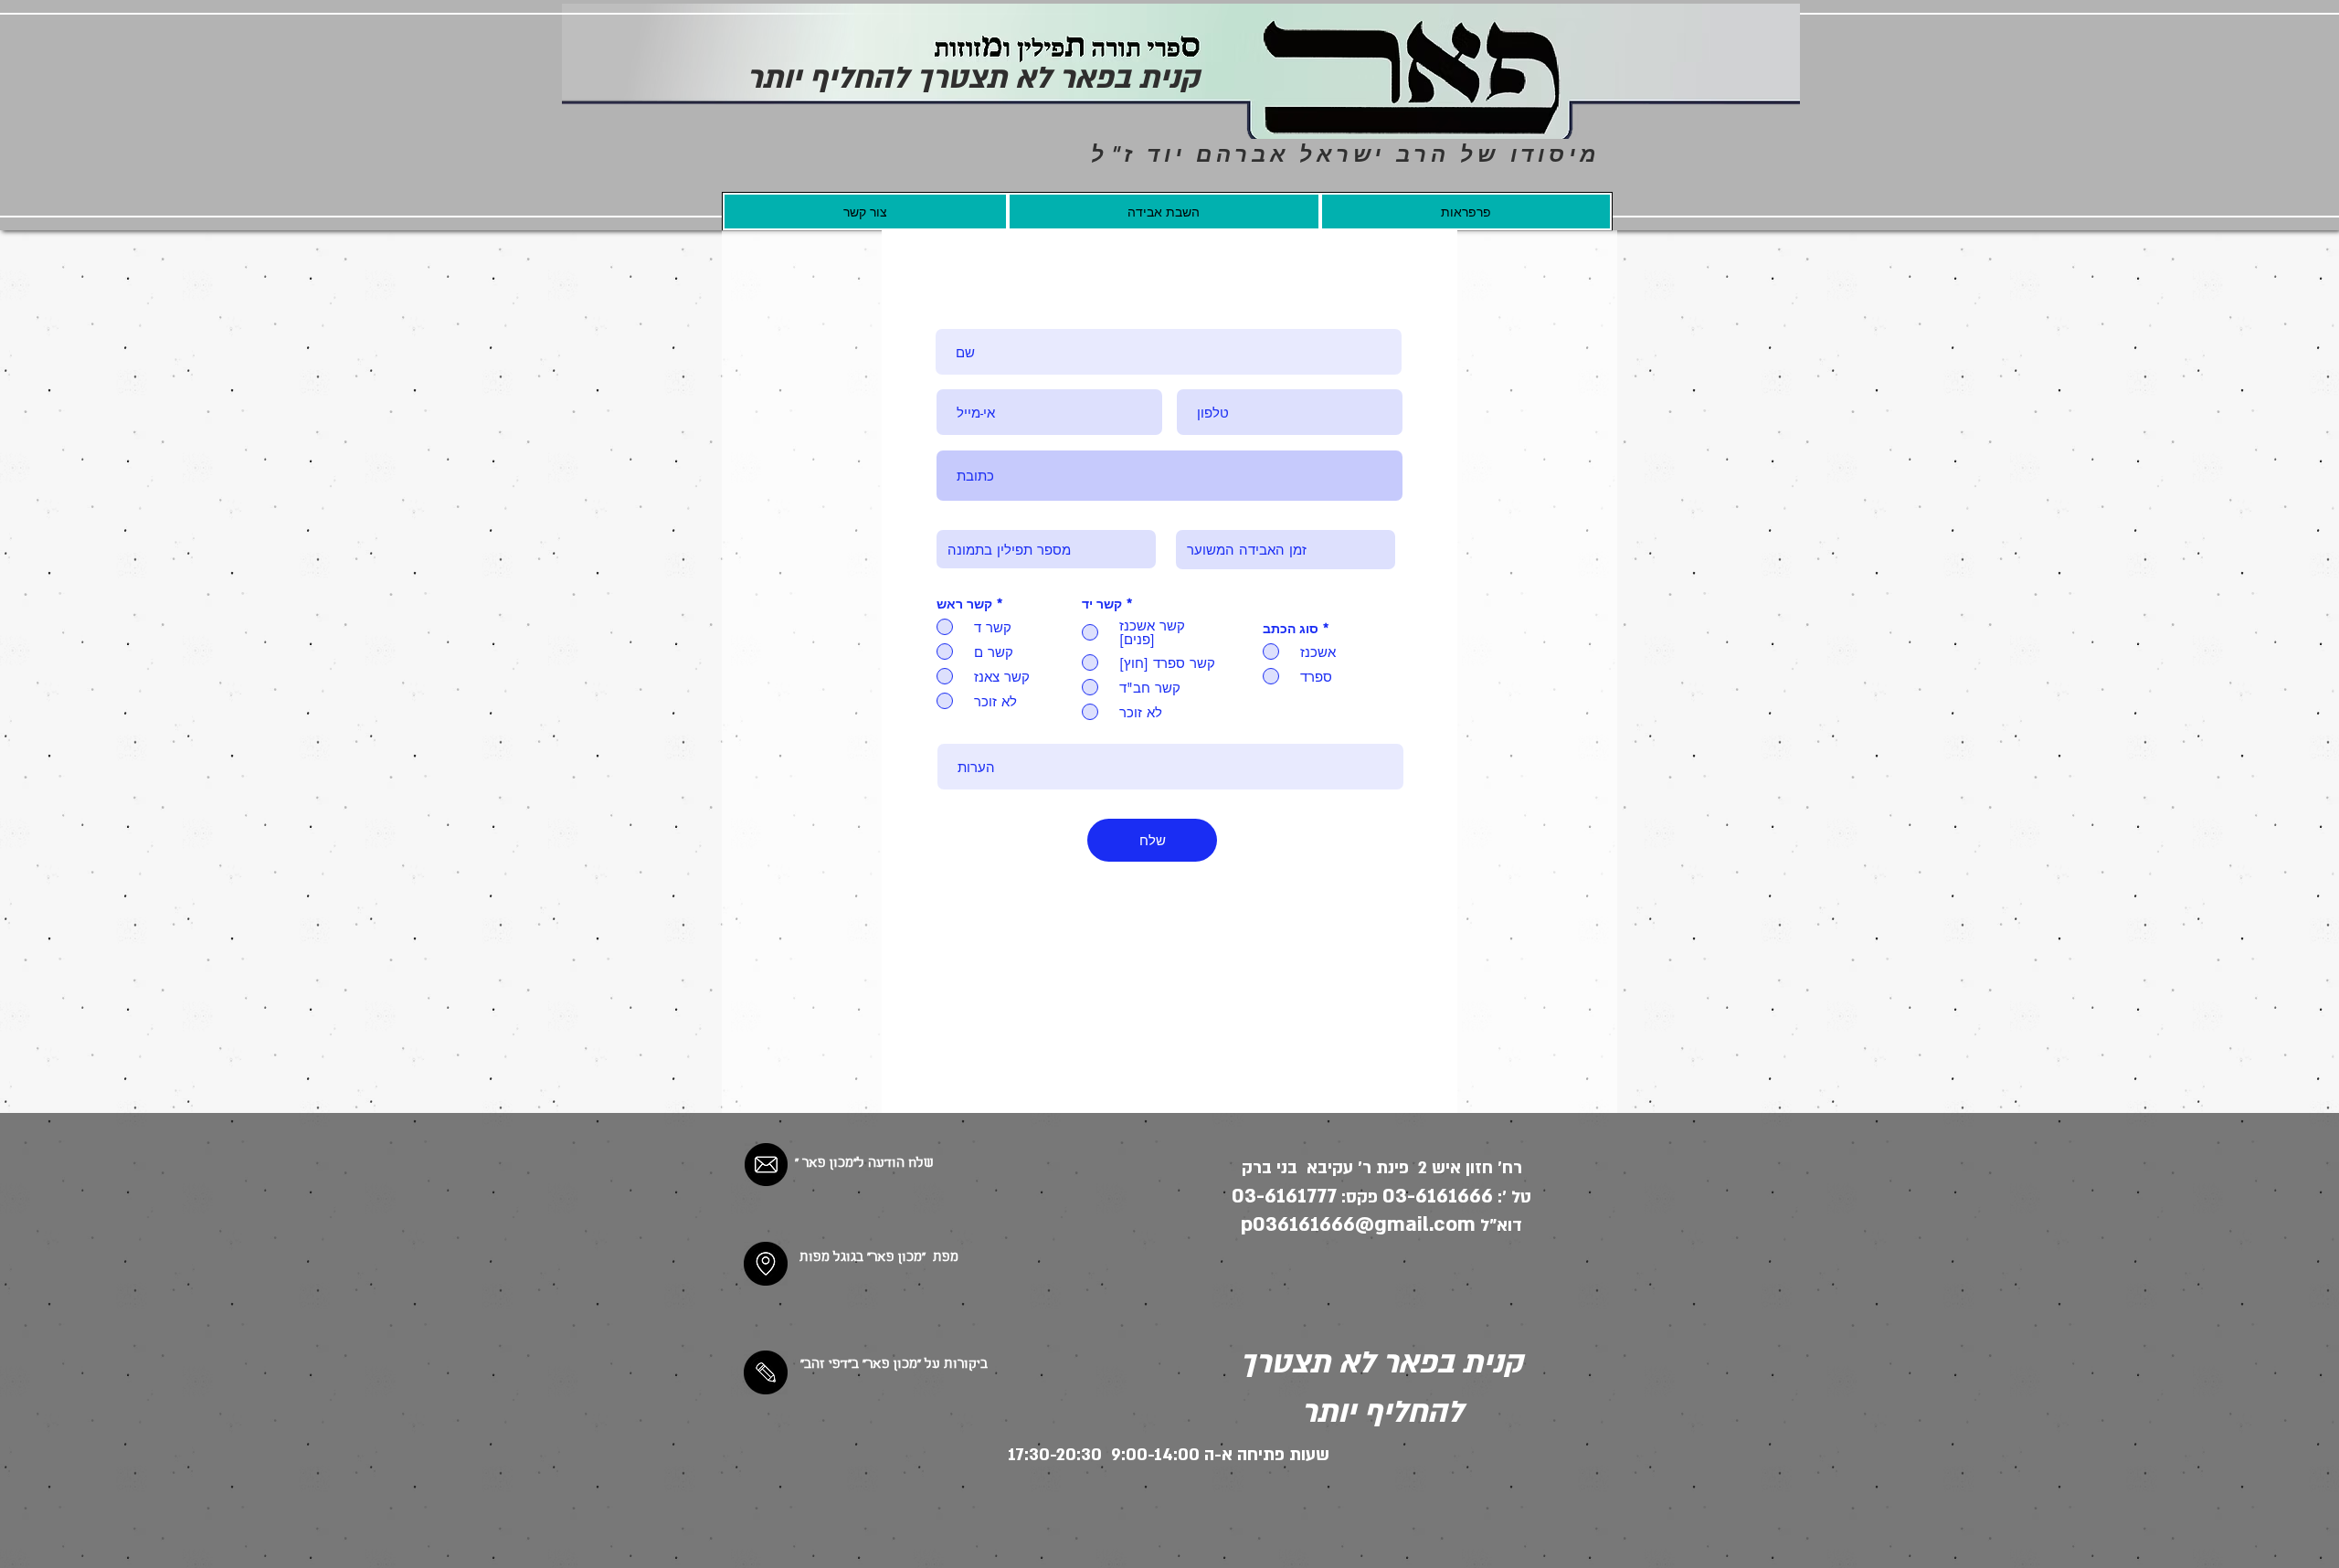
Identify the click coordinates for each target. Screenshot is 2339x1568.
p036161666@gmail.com (1358, 1224)
